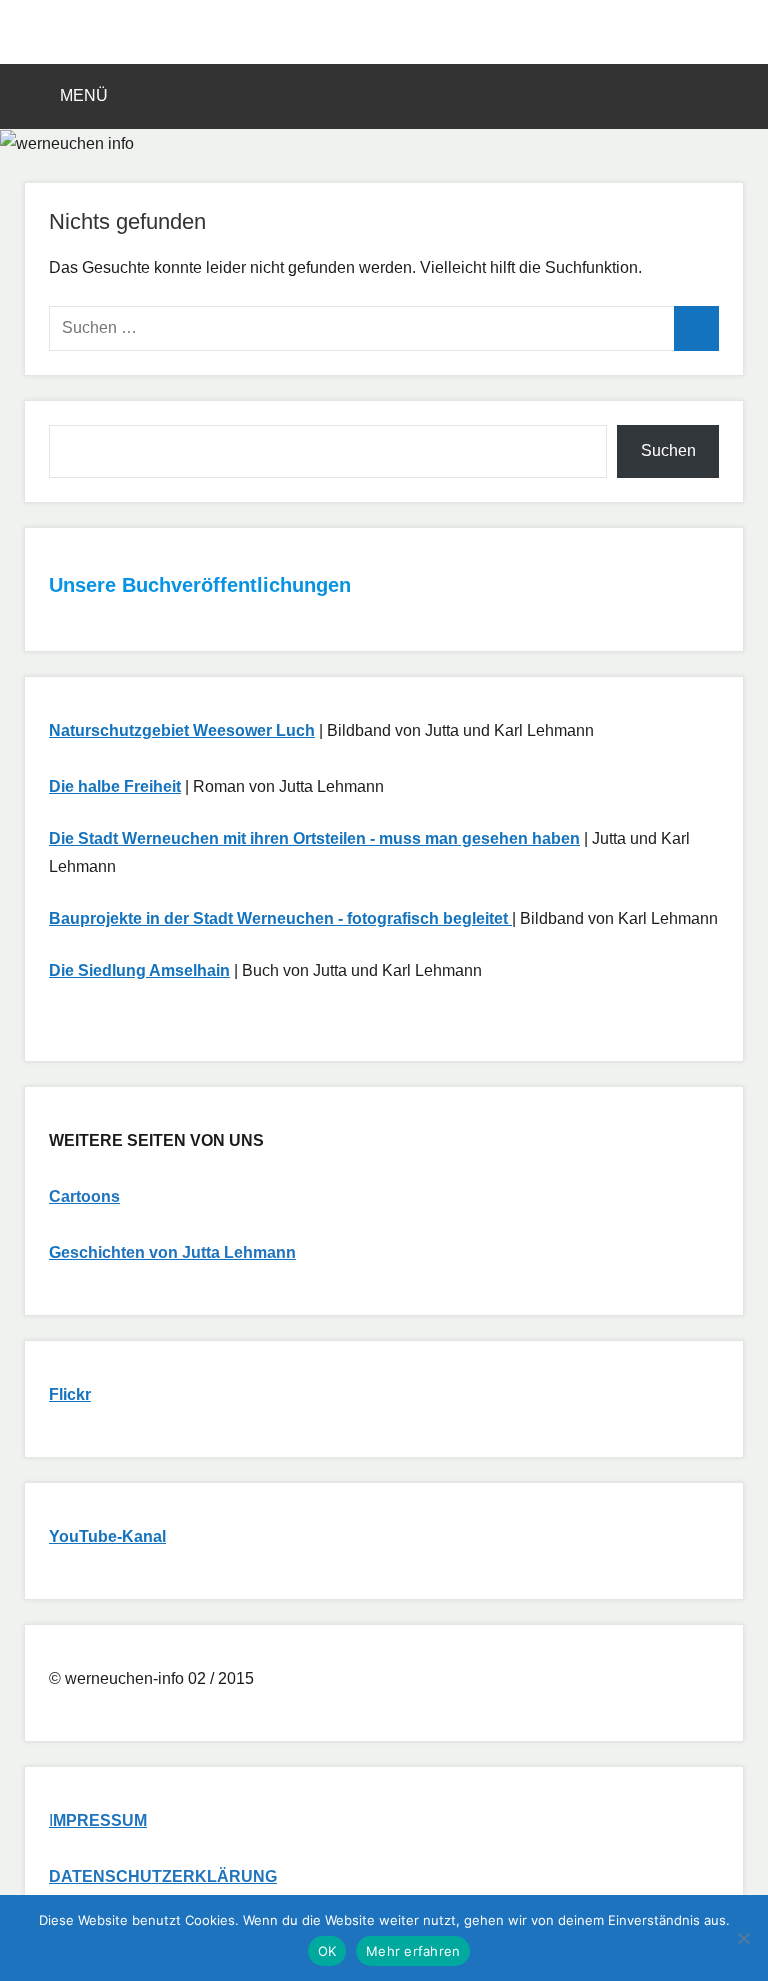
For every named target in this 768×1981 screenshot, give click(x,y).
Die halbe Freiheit (115, 786)
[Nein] (743, 1938)
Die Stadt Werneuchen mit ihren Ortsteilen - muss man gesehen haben (314, 838)
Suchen (668, 450)
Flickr (70, 1394)
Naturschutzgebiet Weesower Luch (182, 730)
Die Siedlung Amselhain (139, 970)
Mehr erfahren (413, 1951)
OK (327, 1951)
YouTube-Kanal (107, 1536)
